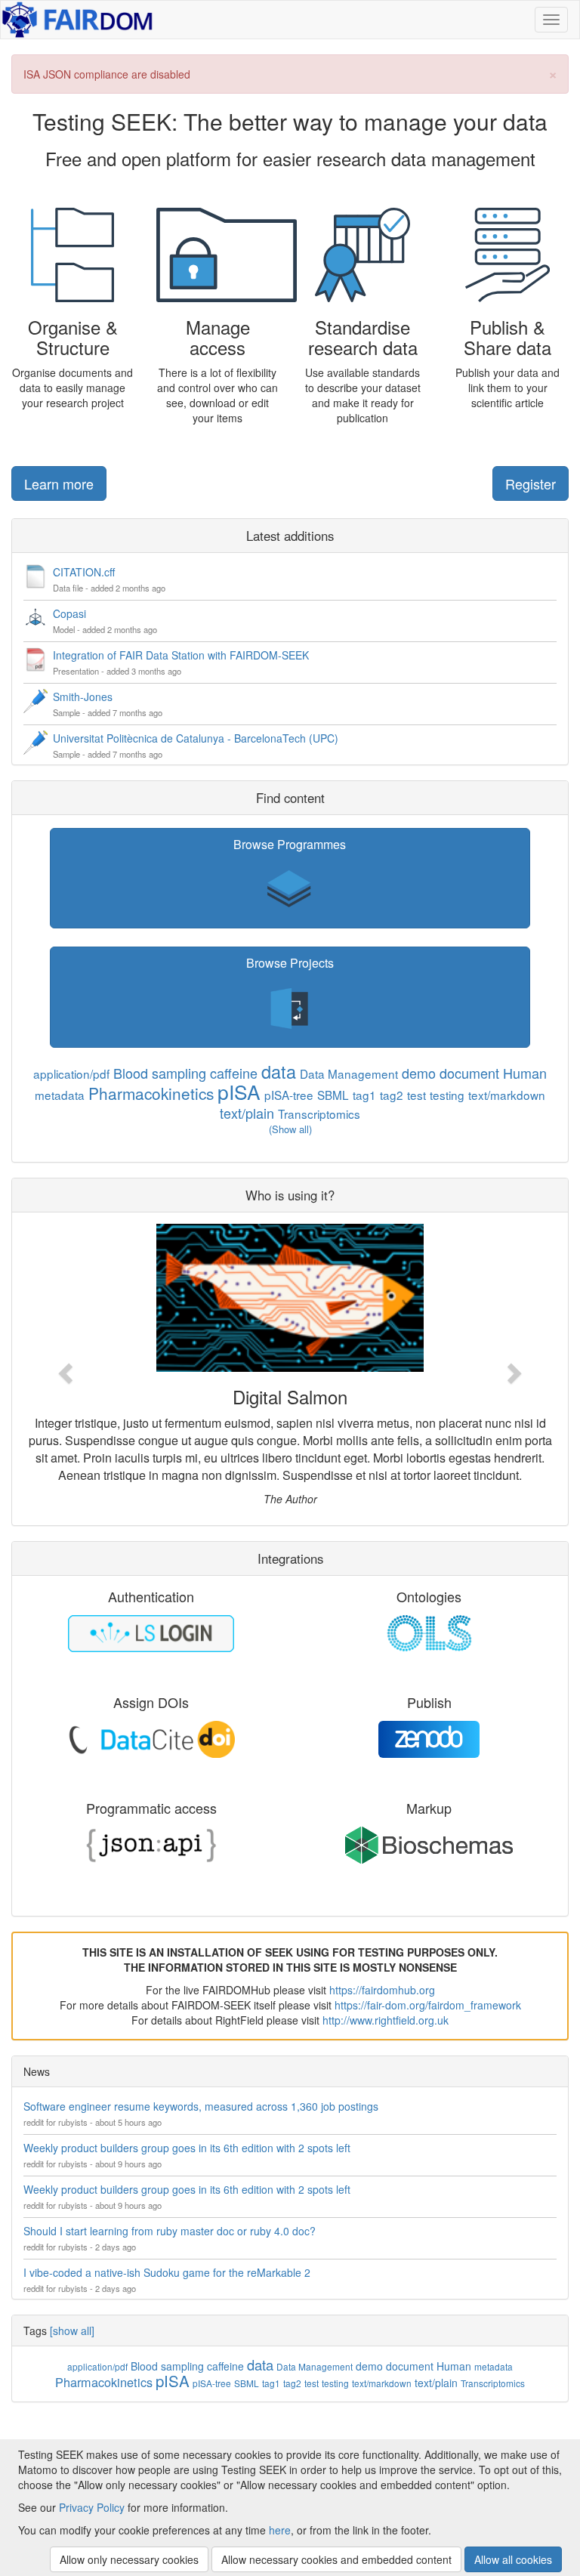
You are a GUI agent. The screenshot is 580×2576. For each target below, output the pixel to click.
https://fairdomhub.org (382, 1990)
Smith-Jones (83, 697)
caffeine (234, 1073)
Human (525, 1073)
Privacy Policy (92, 2507)
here (280, 2530)
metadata (60, 1095)
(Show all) (290, 1129)
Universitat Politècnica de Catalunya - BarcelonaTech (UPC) (196, 738)
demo (419, 1073)
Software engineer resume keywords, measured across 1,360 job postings (201, 2106)
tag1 (364, 1095)
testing (447, 1095)
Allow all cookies (513, 2559)
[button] (290, 878)
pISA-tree (289, 1095)
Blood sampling (160, 1073)
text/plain (247, 1113)
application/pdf (71, 1073)
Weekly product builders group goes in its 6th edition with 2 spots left (187, 2148)
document (469, 1073)
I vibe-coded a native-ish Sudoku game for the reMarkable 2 (167, 2272)
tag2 (392, 1095)
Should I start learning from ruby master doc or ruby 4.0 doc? (170, 2231)
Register (531, 483)
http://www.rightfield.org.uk (386, 2020)
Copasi (69, 613)
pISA (239, 1091)
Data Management (349, 1073)
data (279, 1071)
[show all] (72, 2330)
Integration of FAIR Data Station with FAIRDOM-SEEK (181, 655)
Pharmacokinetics (151, 1093)
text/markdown (507, 1095)
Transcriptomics (319, 1113)
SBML (333, 1095)
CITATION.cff (84, 572)
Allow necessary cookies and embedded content (336, 2559)
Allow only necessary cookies (129, 2559)
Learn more (59, 483)
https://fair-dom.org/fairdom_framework (428, 2005)
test (416, 1095)
